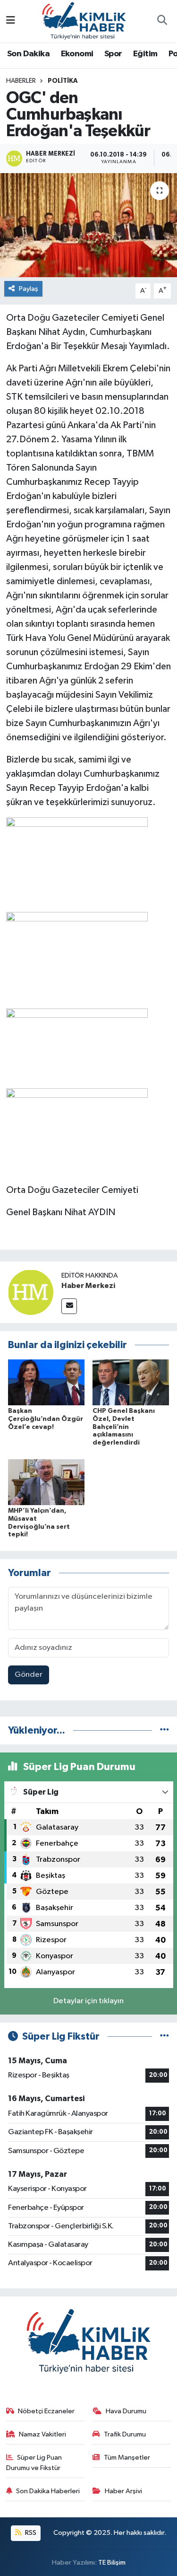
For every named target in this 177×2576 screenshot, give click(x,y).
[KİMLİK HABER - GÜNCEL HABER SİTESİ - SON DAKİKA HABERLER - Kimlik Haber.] (84, 21)
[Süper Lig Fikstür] (164, 2037)
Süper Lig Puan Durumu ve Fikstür (34, 2463)
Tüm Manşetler (127, 2458)
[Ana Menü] (11, 21)
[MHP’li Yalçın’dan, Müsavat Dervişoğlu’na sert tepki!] (46, 1482)
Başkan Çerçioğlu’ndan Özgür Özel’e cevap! (46, 1419)
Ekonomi (77, 54)
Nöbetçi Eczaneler (46, 2411)
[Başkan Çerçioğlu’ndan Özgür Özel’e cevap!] (46, 1382)
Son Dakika (28, 54)
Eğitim (145, 54)
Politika (63, 81)
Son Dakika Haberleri (48, 2491)
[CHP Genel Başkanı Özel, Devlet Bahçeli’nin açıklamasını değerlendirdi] (131, 1382)
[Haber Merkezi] (31, 1292)
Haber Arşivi (123, 2491)
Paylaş (29, 289)
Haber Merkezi (88, 1286)
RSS (30, 2533)
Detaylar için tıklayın (88, 2001)
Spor (113, 54)
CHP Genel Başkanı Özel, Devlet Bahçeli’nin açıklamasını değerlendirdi (124, 1427)
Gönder (29, 1675)
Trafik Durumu (125, 2434)
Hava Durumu (126, 2411)
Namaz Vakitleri (42, 2434)
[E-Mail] (69, 1306)
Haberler (21, 81)
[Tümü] (164, 1730)
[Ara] (162, 21)
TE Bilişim (112, 2563)
